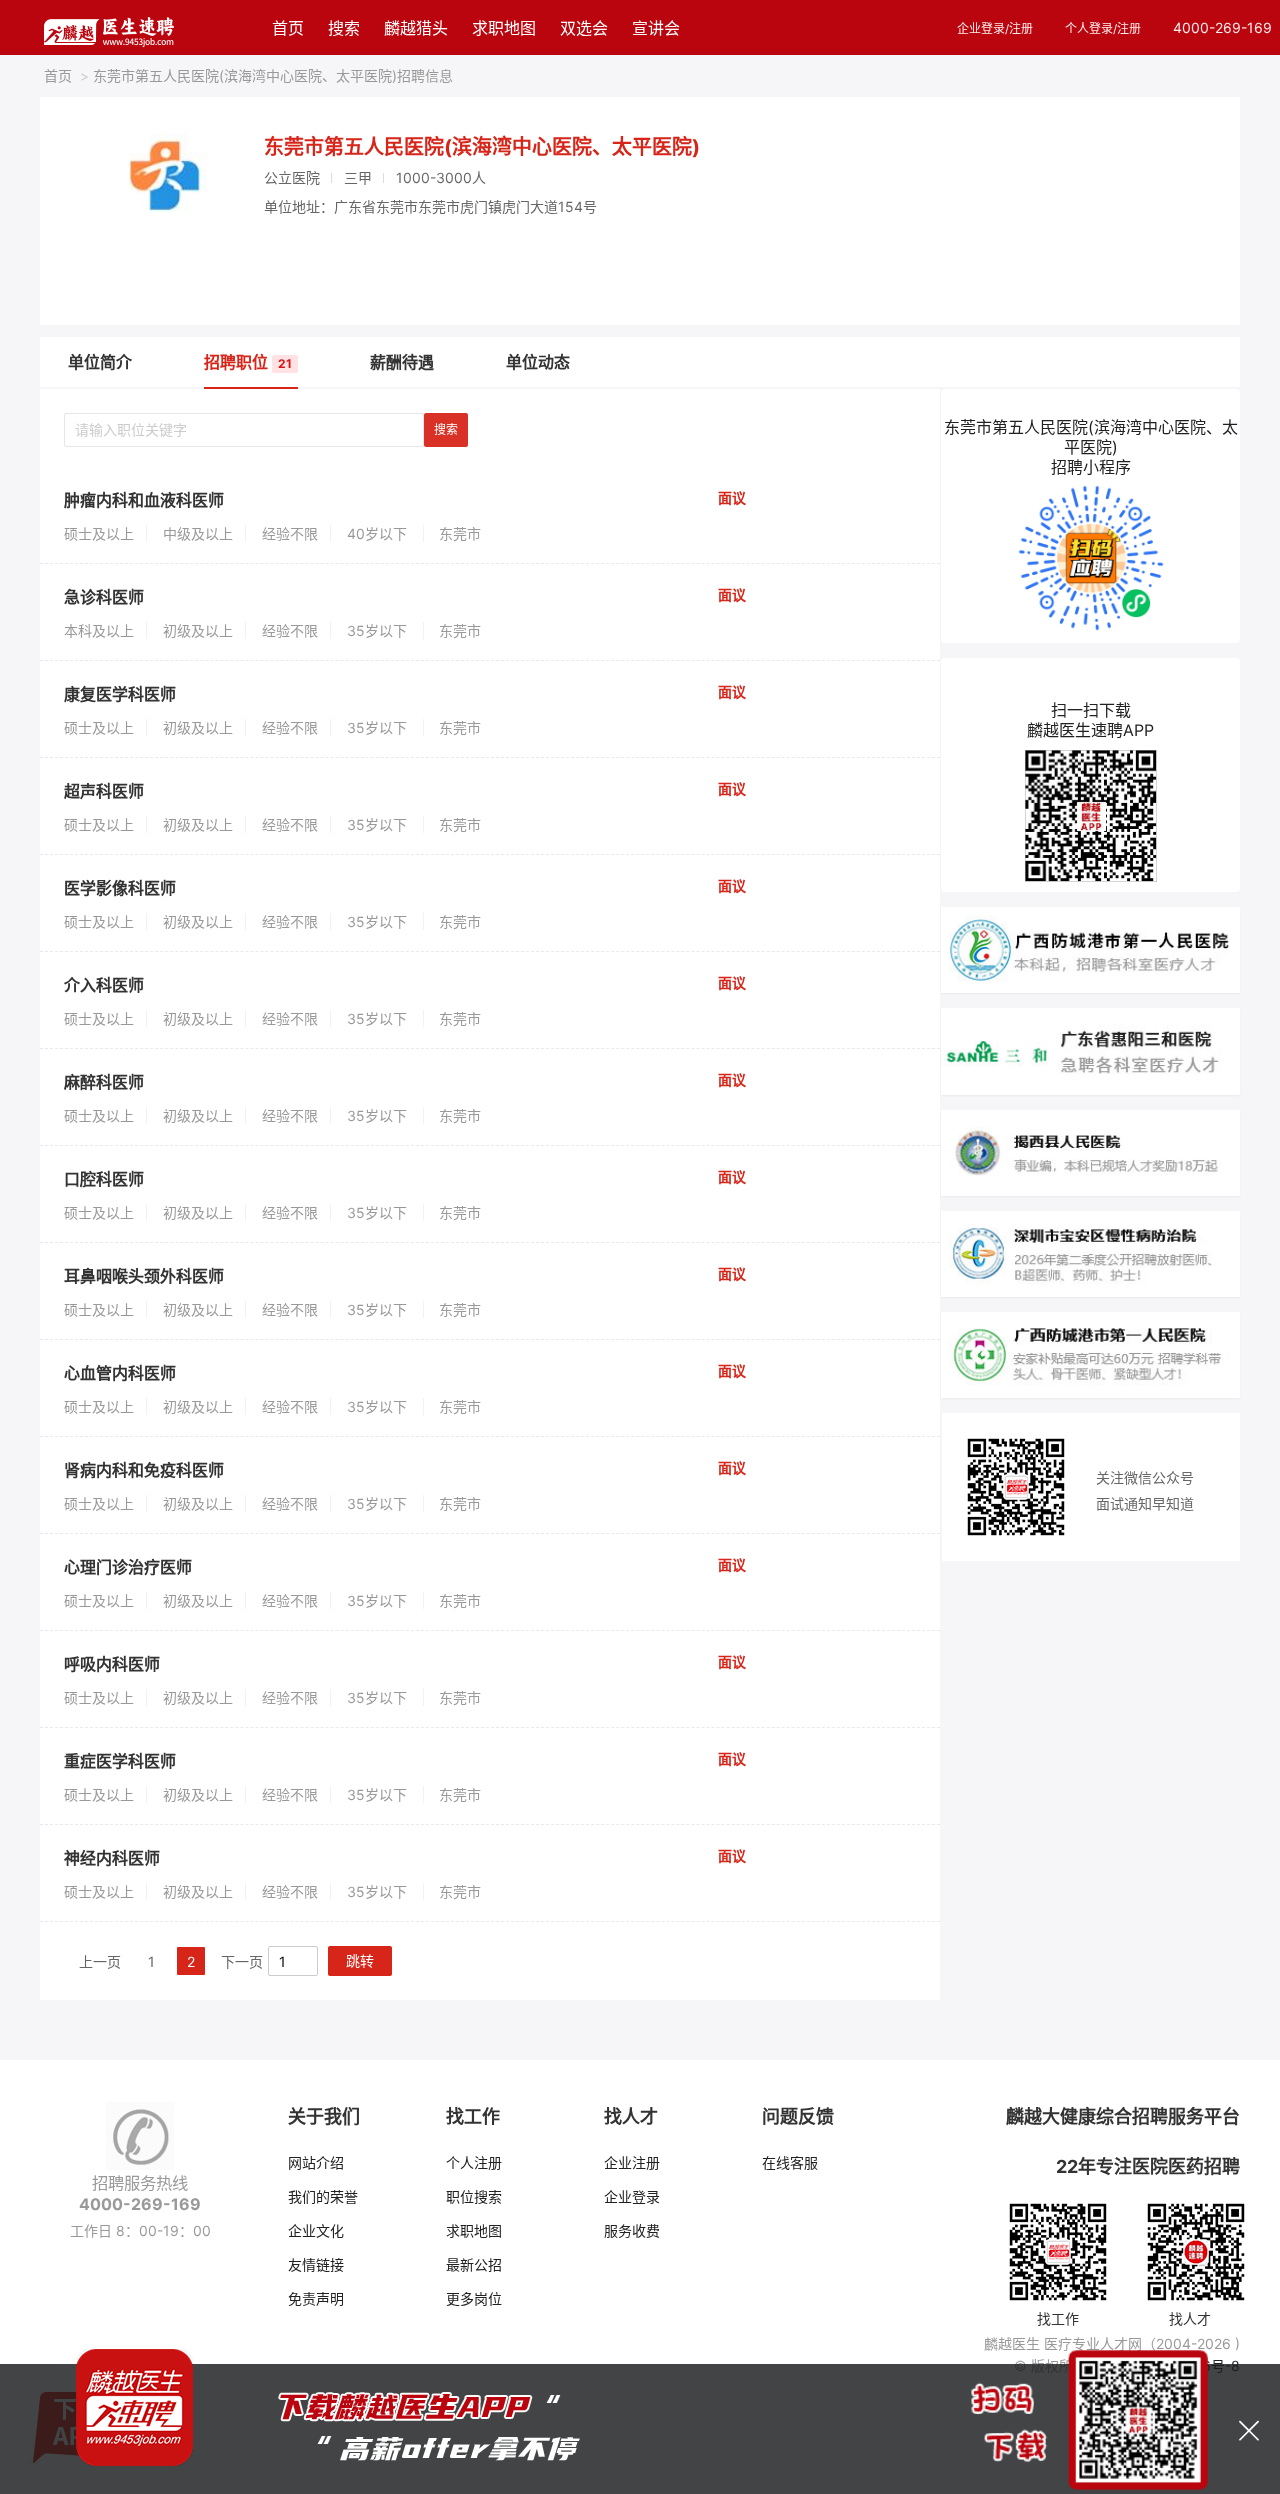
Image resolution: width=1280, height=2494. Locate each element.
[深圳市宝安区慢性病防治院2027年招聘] (1090, 1252)
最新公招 (474, 2264)
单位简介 (100, 362)
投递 (870, 524)
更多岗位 (474, 2298)
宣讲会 (656, 28)
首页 (288, 28)
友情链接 (316, 2264)
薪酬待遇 (402, 362)
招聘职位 (248, 362)
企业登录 (632, 2196)
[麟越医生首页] (108, 27)
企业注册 (632, 2162)
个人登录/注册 (1103, 28)
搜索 (344, 28)
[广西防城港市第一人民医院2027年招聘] (1090, 948)
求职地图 (504, 28)
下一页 (242, 1961)
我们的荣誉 (323, 2196)
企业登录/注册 (995, 28)
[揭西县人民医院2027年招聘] (1090, 1151)
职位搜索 (474, 2196)
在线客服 (790, 2162)
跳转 (360, 1960)
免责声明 (316, 2298)
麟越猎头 (416, 28)
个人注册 (474, 2162)
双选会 (584, 28)
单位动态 (538, 362)
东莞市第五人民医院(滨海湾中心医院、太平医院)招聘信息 (266, 75)
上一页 (100, 1961)
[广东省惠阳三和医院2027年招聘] (1090, 1049)
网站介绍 (316, 2162)
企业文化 (316, 2230)
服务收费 (632, 2230)
